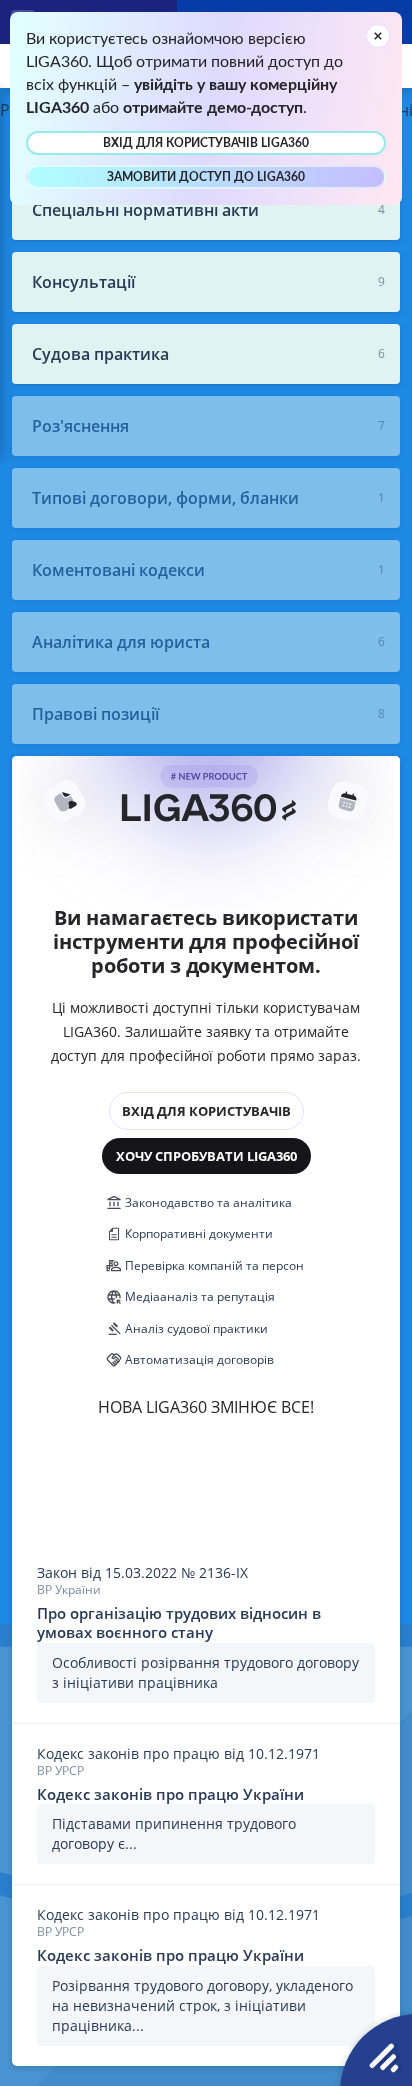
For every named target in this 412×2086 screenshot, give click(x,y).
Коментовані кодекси (118, 570)
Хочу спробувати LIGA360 (206, 1156)
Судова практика (100, 354)
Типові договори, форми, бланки (165, 498)
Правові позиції (95, 714)
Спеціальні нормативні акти (145, 210)
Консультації (83, 282)
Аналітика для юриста (121, 642)
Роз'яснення (80, 426)
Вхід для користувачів (206, 1111)
